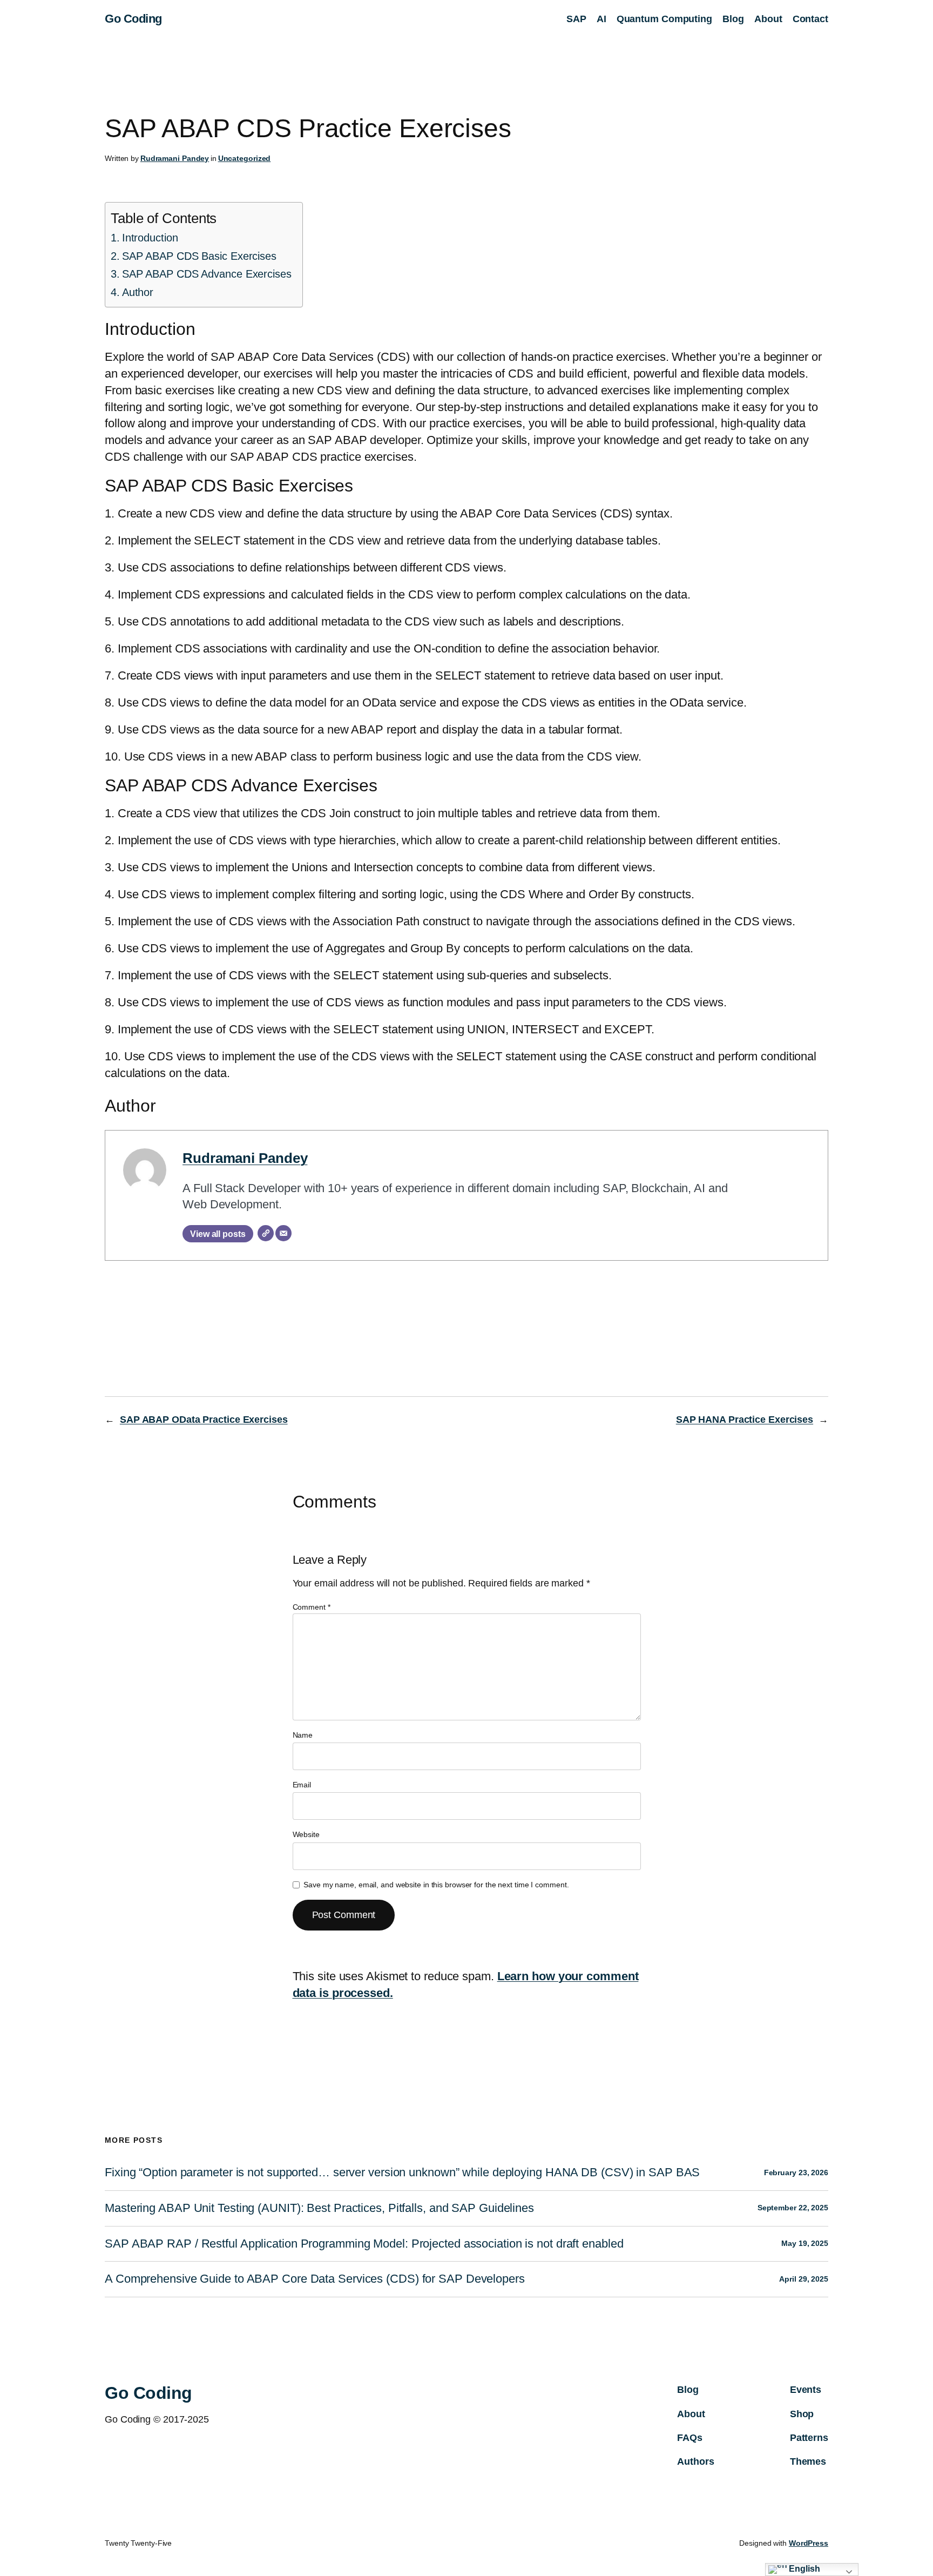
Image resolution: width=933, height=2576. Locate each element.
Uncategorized (245, 158)
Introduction (150, 238)
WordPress (809, 2543)
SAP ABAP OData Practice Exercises (204, 1420)
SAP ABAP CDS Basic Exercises (199, 256)
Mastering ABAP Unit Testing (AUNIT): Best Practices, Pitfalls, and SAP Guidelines (319, 2208)
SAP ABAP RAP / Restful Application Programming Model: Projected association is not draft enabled (364, 2244)
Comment (312, 1607)
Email (302, 1785)
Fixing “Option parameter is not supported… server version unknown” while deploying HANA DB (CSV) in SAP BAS (402, 2173)
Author (138, 292)
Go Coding (133, 19)
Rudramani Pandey (175, 158)
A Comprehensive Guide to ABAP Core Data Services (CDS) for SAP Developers (315, 2279)
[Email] (283, 1233)
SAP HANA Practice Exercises (745, 1420)
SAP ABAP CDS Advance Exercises (207, 274)
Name (303, 1735)
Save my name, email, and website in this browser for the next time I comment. (436, 1885)
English (804, 2569)
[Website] (266, 1233)
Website (306, 1834)
